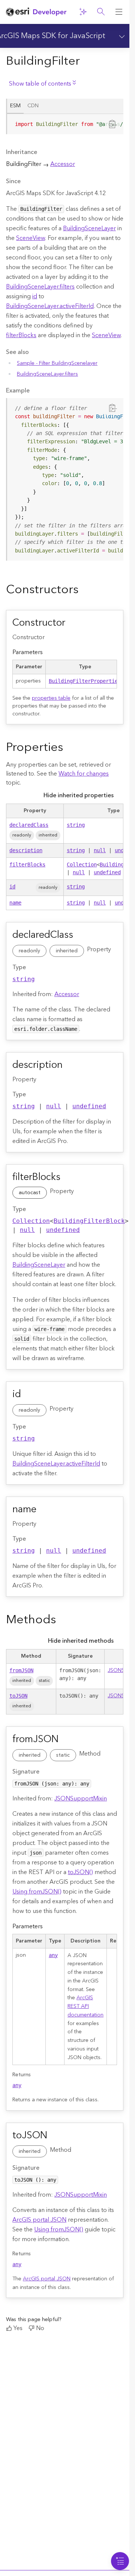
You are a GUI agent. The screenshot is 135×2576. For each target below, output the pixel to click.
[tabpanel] (65, 127)
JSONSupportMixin (81, 1799)
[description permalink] (71, 1066)
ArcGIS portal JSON (39, 2220)
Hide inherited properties (79, 795)
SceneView (31, 238)
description (26, 850)
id (35, 296)
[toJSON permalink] (56, 2136)
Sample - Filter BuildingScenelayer (57, 363)
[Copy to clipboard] (113, 124)
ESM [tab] (15, 106)
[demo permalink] (84, 591)
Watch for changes (84, 774)
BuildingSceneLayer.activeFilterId (50, 306)
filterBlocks (21, 335)
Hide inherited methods (81, 1641)
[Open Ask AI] (83, 12)
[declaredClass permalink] (82, 936)
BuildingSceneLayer (89, 228)
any (53, 1955)
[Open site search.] (101, 12)
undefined (107, 872)
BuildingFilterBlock (89, 1221)
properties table (51, 698)
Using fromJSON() (37, 1892)
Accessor (63, 164)
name (15, 903)
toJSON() (80, 1872)
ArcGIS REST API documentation (85, 2006)
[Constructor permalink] (74, 623)
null (100, 850)
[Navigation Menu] (120, 2561)
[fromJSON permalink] (67, 1740)
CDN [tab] (33, 106)
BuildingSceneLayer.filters (40, 287)
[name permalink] (45, 1510)
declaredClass (29, 825)
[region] (65, 124)
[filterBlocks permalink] (69, 1177)
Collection (82, 865)
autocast (30, 1193)
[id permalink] (30, 1395)
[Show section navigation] (120, 36)
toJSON (18, 1696)
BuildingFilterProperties (85, 681)
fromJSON (21, 1670)
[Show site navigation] (119, 12)
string (76, 825)
